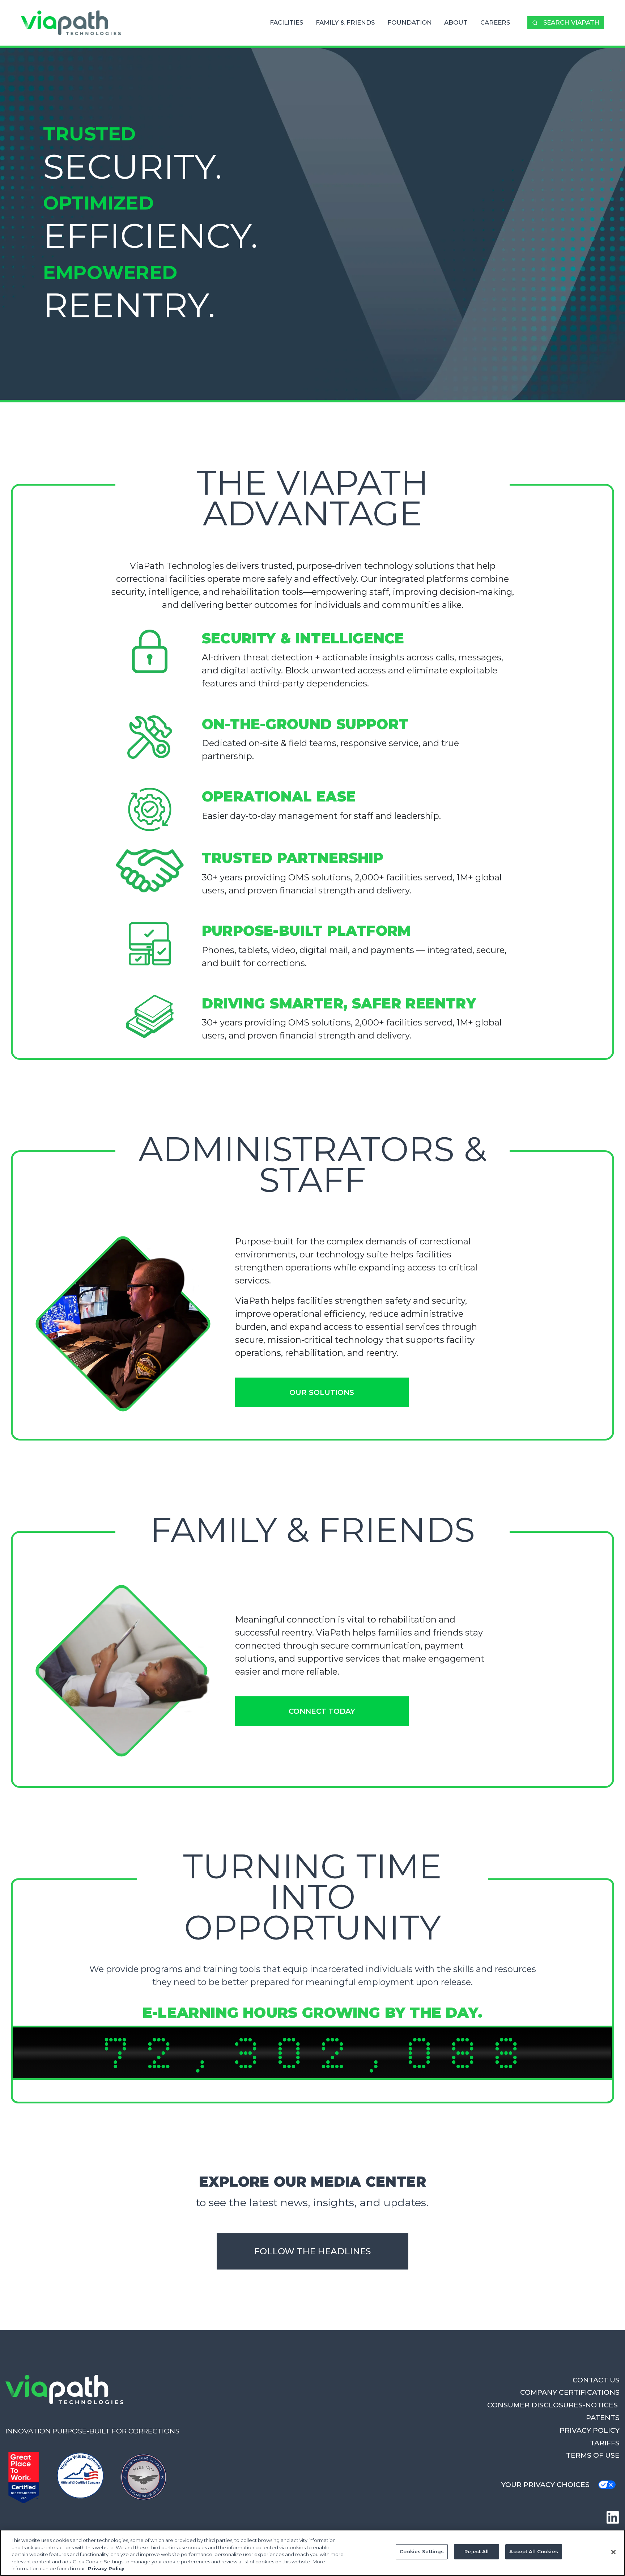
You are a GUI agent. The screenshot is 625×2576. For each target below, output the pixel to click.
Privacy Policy (590, 2430)
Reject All (477, 2551)
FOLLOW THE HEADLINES (312, 2251)
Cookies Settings (422, 2551)
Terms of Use (593, 2455)
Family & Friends (345, 22)
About (456, 22)
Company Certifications (570, 2392)
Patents (603, 2418)
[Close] (613, 2552)
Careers (495, 22)
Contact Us (596, 2380)
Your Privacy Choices (545, 2484)
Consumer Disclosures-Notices (553, 2405)
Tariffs (605, 2443)
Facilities (286, 22)
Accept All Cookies (533, 2551)
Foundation (410, 22)
